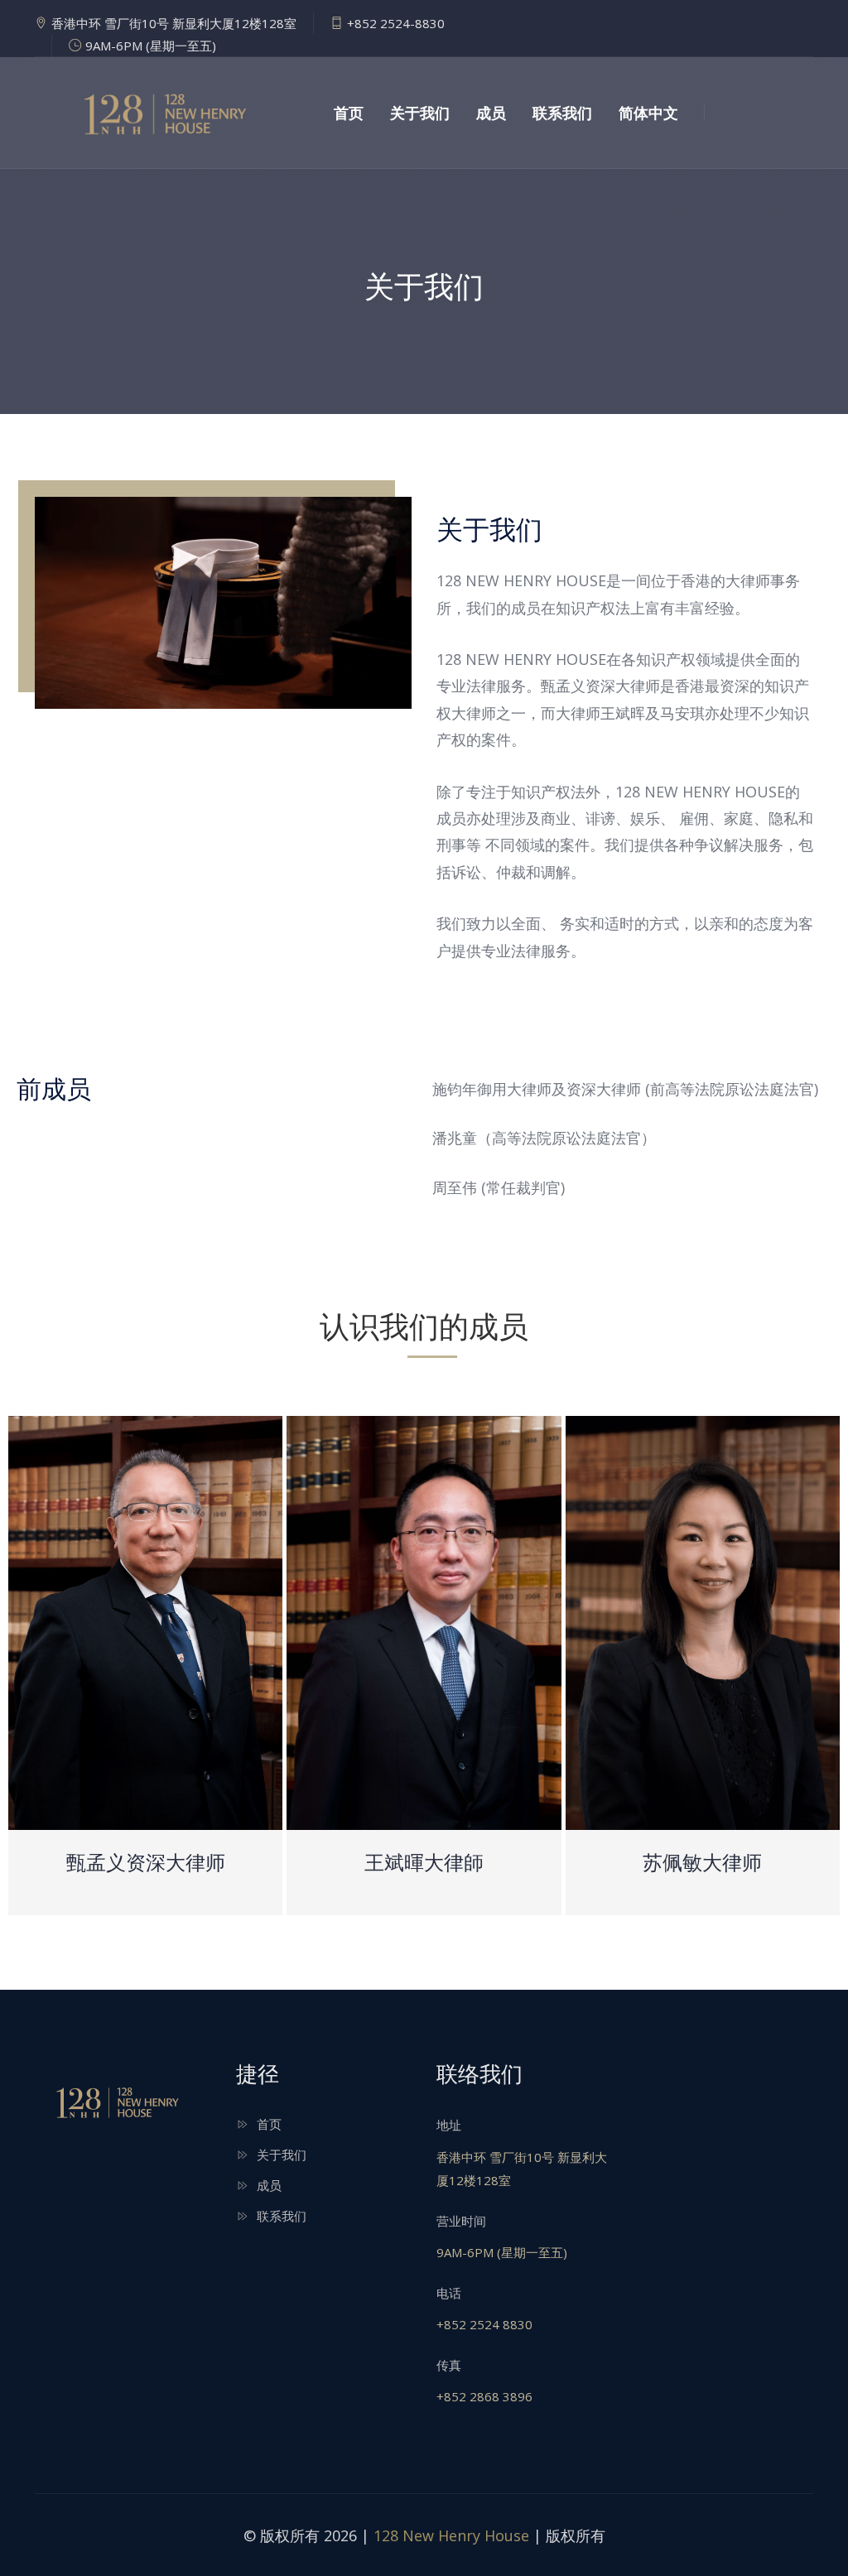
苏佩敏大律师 (702, 1861)
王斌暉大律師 (424, 1861)
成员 (491, 113)
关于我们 (420, 113)
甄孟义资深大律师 (146, 1861)
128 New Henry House (451, 2535)
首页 (349, 113)
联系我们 (562, 113)
